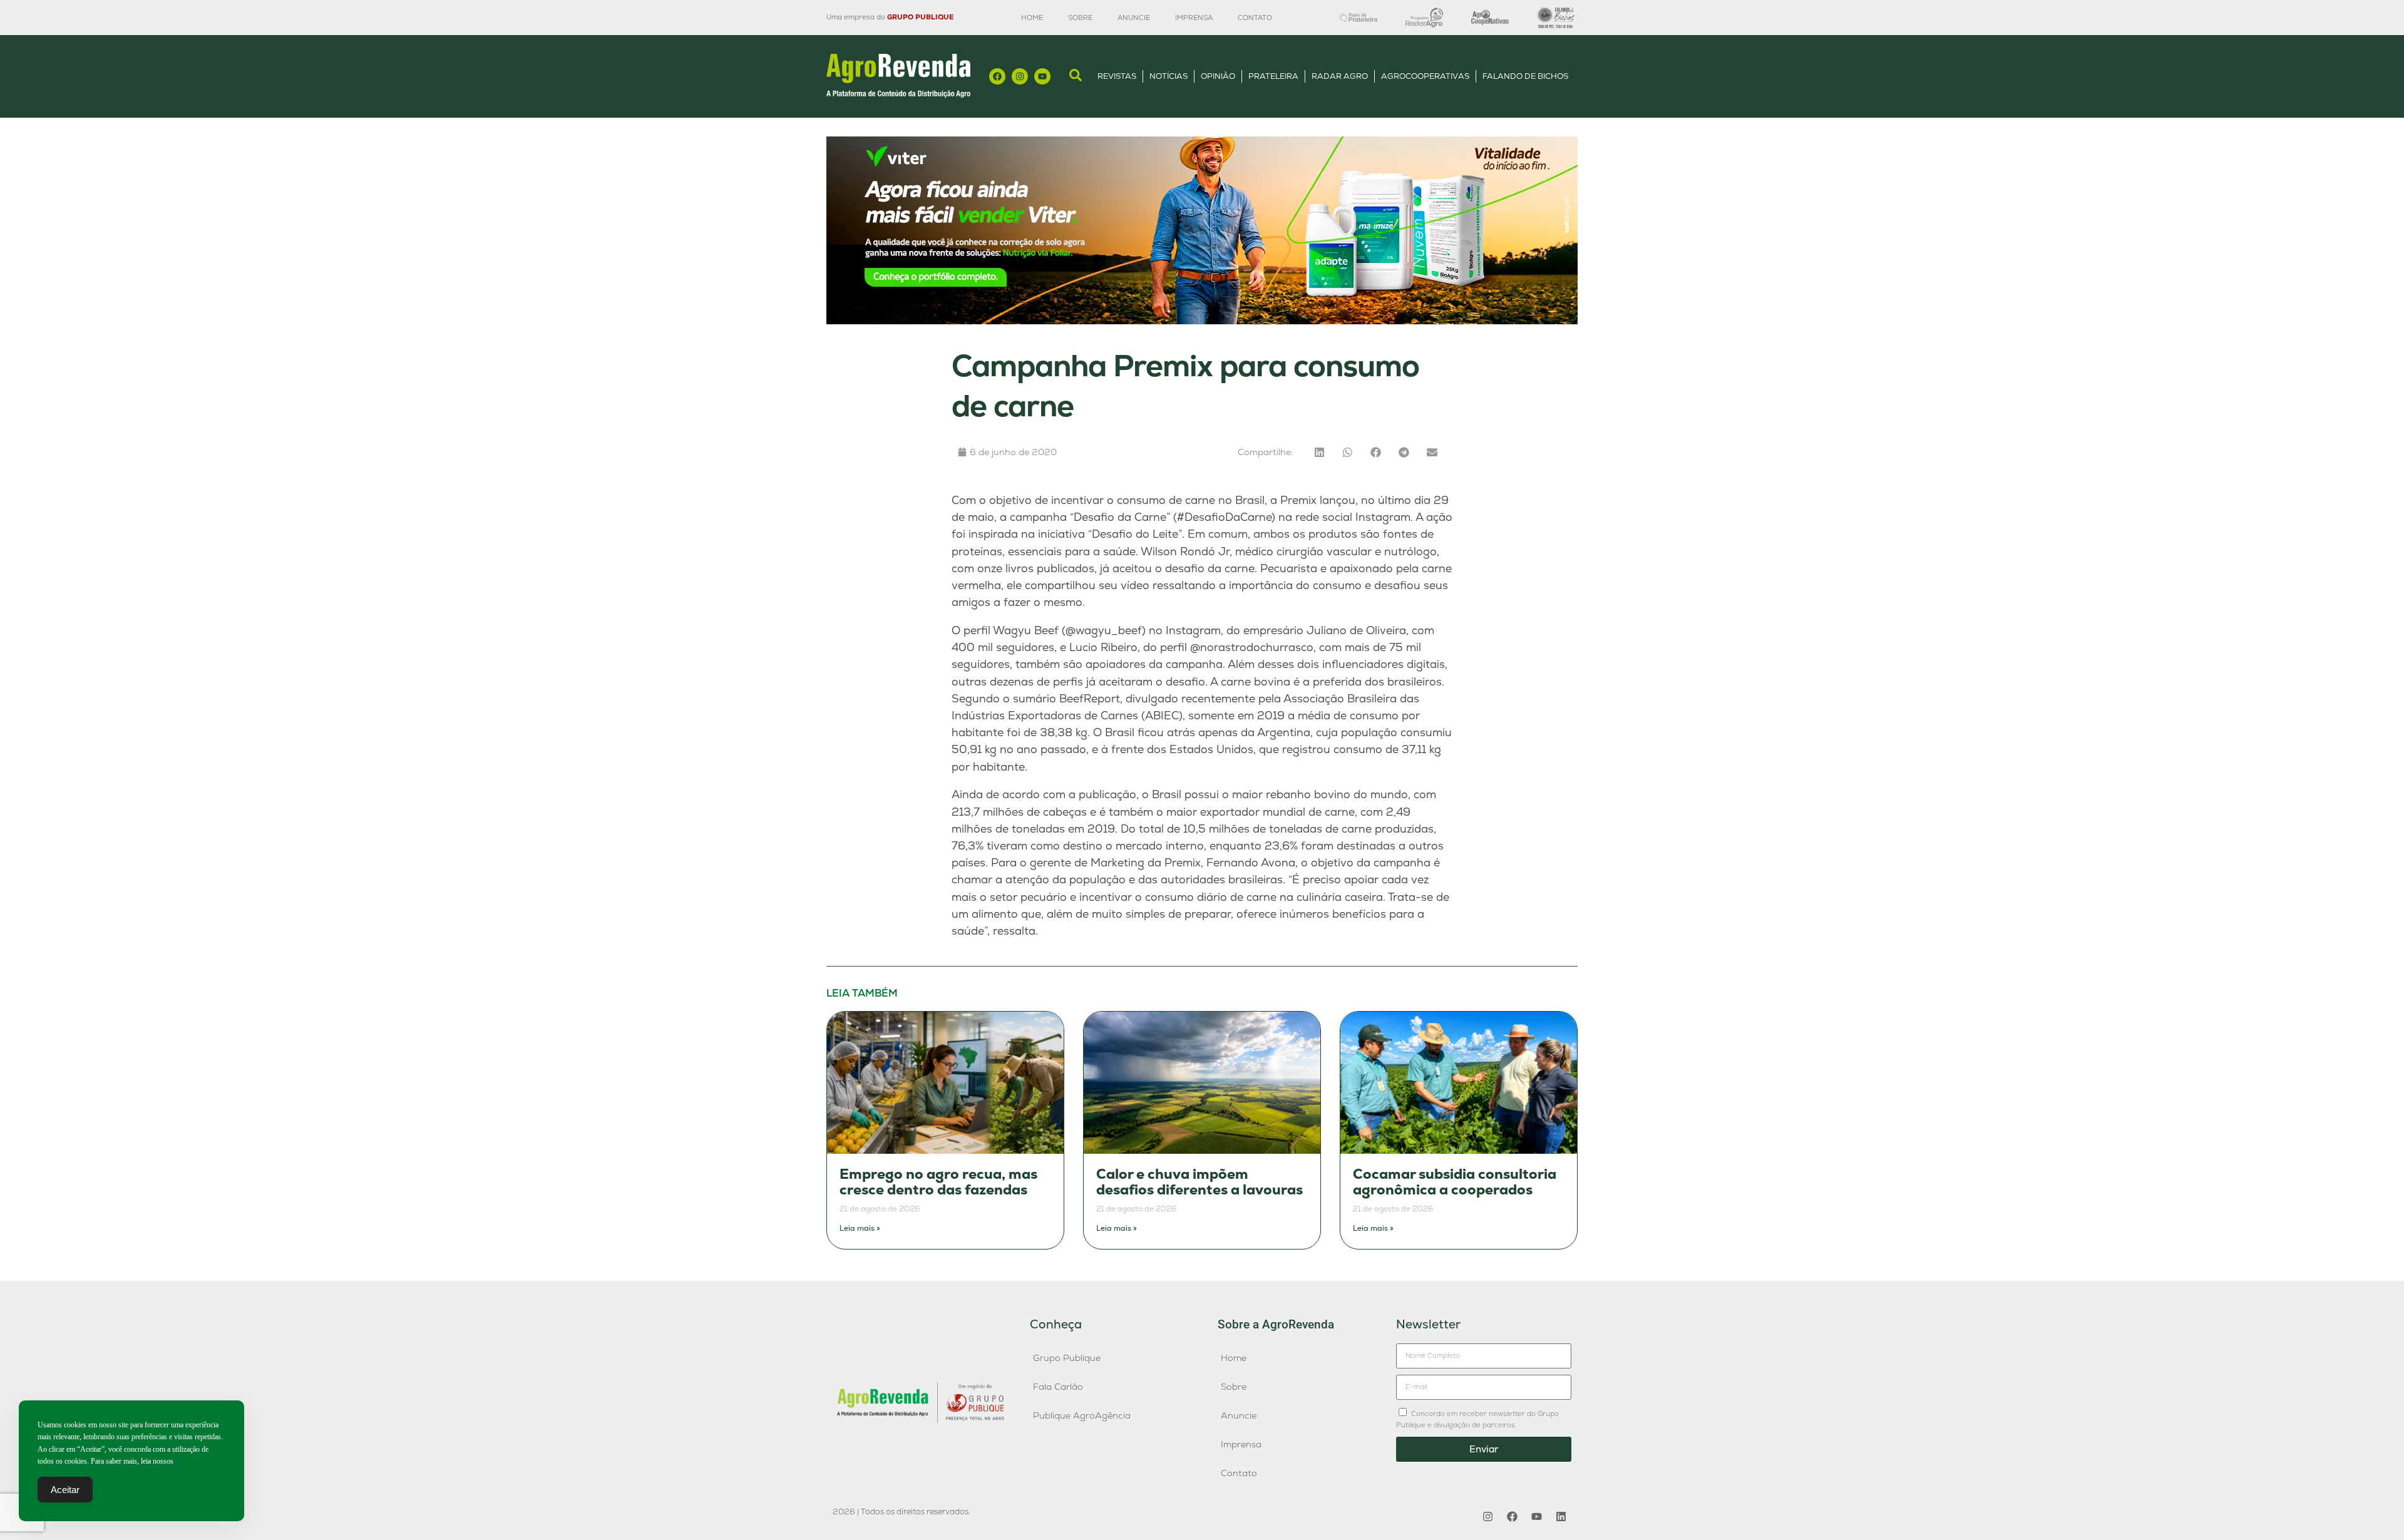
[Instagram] (1020, 76)
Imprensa (1194, 18)
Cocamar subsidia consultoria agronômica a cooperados (1455, 1182)
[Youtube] (1042, 76)
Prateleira (1273, 76)
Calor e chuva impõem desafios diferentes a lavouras (1199, 1182)
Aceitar (65, 1490)
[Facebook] (997, 76)
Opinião (1218, 76)
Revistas (1117, 76)
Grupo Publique (1067, 1358)
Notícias (1169, 76)
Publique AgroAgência (1082, 1415)
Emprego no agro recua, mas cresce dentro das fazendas (938, 1182)
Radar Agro (1340, 76)
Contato (1255, 18)
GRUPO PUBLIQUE (920, 17)
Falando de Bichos (1525, 76)
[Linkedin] (1561, 1517)
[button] (1319, 452)
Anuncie (1134, 18)
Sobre (1080, 18)
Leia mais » (860, 1228)
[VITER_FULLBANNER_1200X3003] (1202, 321)
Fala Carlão (1058, 1387)
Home (1032, 18)
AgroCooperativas (1425, 76)
